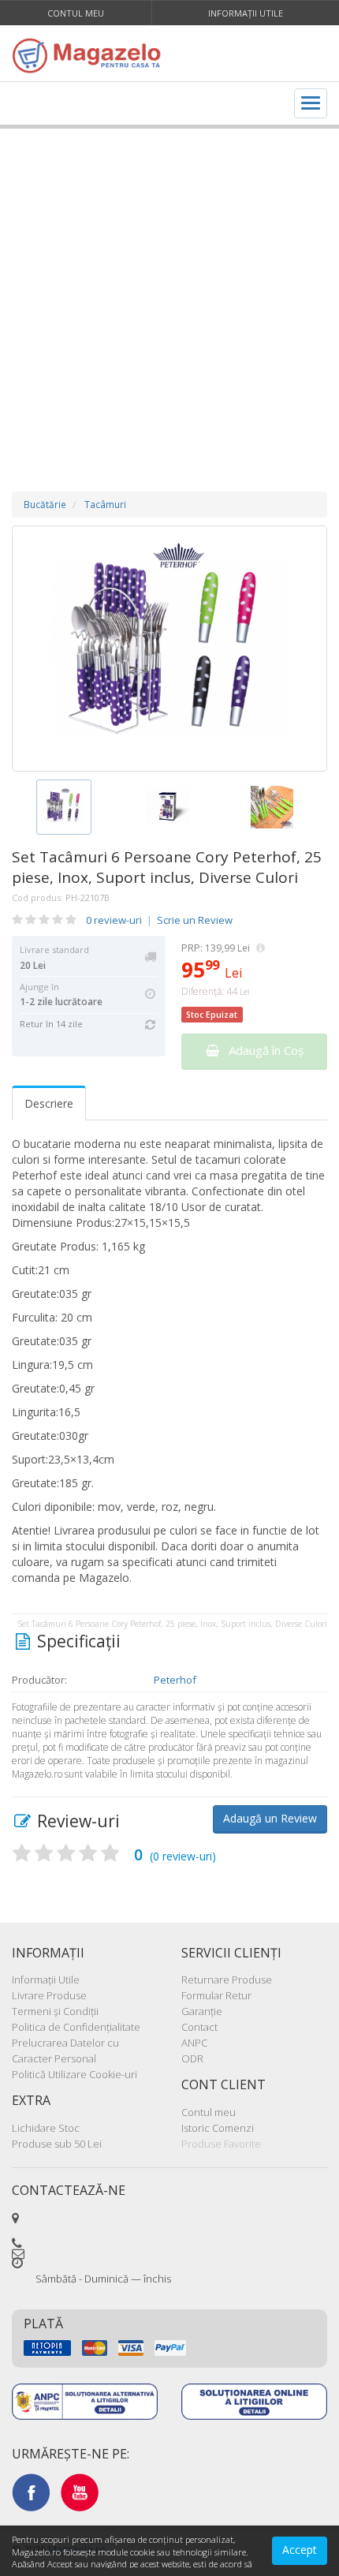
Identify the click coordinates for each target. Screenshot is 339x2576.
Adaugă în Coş (261, 1050)
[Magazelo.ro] (91, 55)
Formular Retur (216, 1995)
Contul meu (76, 13)
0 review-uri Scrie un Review (159, 920)
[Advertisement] (169, 294)
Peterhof (175, 1680)
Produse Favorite (221, 2144)
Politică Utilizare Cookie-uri (75, 2074)
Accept (300, 2550)
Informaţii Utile (246, 13)
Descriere (49, 1103)
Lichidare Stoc (46, 2128)
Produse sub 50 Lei (57, 2144)
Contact (199, 2027)
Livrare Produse (49, 1995)
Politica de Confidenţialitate (76, 2027)
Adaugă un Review (270, 1818)
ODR (192, 2058)
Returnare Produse (227, 1980)
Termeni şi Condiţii (55, 2011)
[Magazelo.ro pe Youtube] (80, 2491)
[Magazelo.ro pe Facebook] (31, 2491)
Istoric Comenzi (218, 2128)
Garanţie (202, 2011)
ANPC (194, 2043)
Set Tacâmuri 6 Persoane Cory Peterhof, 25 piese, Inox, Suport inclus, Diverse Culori (167, 867)
